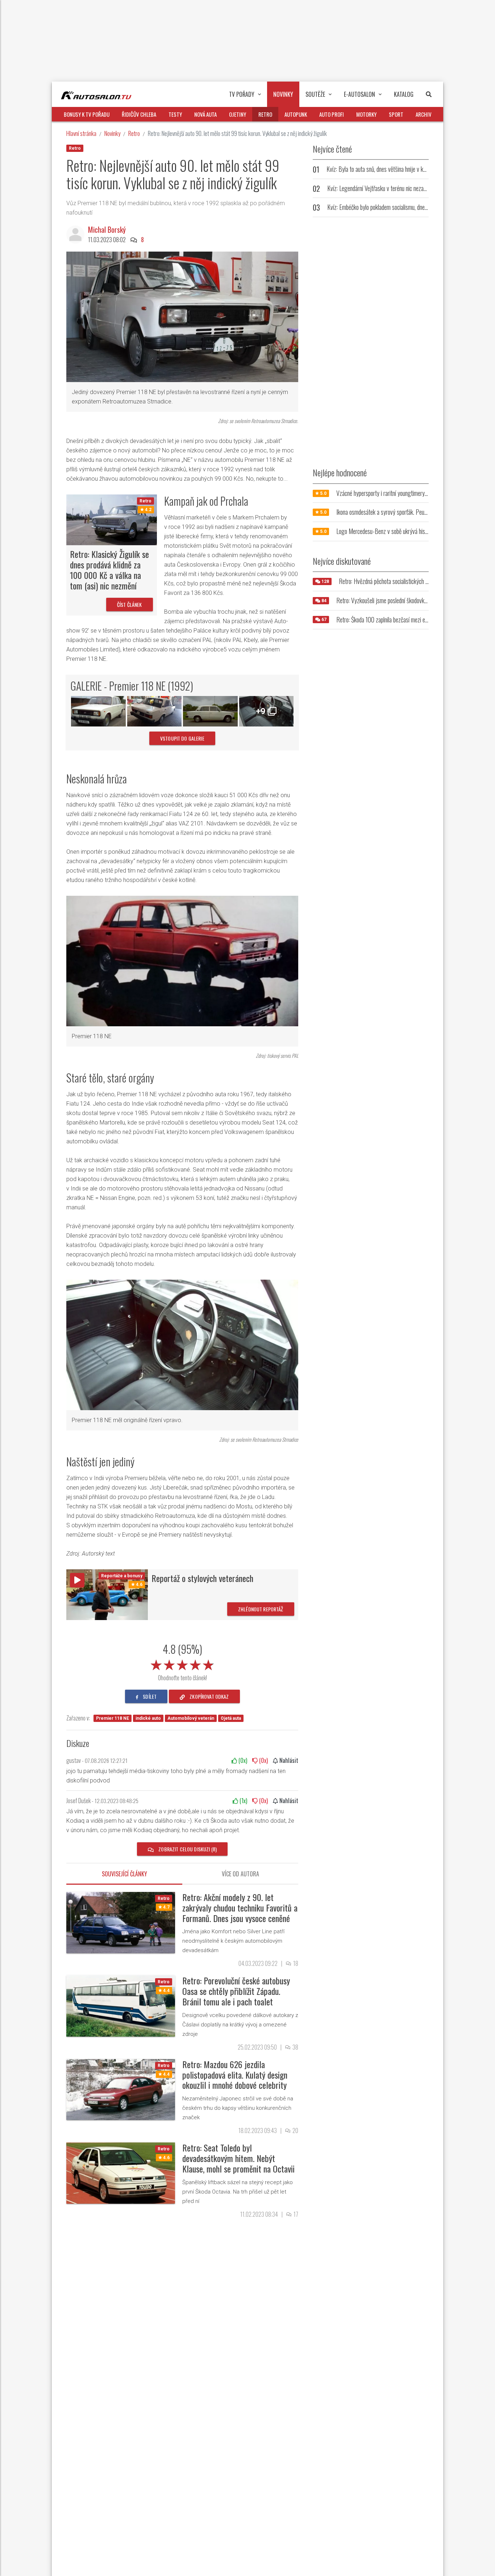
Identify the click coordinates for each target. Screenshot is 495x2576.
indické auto (148, 1718)
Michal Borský (107, 229)
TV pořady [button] (242, 94)
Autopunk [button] (296, 114)
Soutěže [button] (315, 94)
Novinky (112, 133)
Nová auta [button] (205, 114)
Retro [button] (265, 114)
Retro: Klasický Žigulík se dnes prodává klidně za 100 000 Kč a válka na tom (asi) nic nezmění (109, 570)
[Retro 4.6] (121, 2173)
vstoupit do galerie (182, 738)
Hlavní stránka (81, 133)
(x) (242, 1760)
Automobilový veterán (191, 1718)
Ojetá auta (231, 1718)
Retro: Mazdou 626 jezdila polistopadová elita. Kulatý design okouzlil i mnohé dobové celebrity (235, 2075)
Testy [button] (175, 114)
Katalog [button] (404, 94)
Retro (134, 133)
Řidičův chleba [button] (139, 114)
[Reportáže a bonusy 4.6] (107, 1594)
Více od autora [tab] (240, 1874)
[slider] (182, 1664)
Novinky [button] (283, 94)
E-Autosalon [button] (359, 94)
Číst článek (130, 604)
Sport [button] (396, 114)
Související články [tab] (124, 1874)
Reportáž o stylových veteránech (202, 1578)
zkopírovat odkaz (209, 1696)
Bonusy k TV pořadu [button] (87, 114)
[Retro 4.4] (121, 2006)
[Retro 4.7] (121, 1922)
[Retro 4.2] (112, 519)
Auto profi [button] (332, 114)
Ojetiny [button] (238, 114)
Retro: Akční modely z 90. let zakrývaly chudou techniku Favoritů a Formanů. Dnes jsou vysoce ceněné (240, 1908)
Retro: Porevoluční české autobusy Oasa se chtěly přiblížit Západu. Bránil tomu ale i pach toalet (236, 1991)
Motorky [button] (366, 114)
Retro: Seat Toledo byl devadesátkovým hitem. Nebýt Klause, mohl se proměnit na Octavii (238, 2158)
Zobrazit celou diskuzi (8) (187, 1849)
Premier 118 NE (113, 1718)
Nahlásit (288, 1760)
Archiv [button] (424, 114)
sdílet (149, 1696)
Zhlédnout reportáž (261, 1609)
